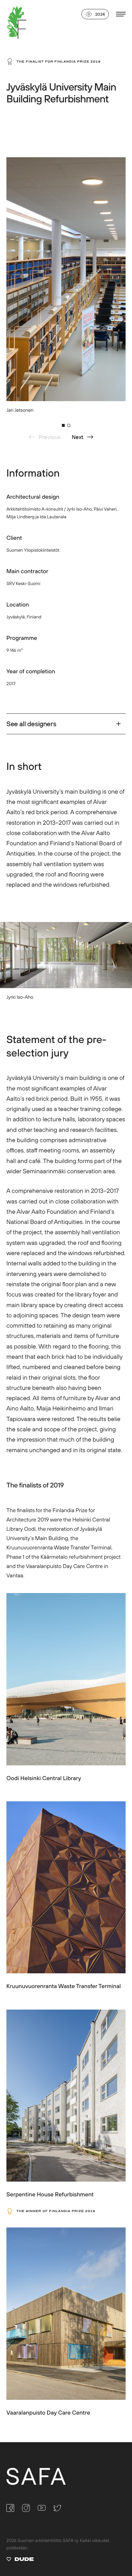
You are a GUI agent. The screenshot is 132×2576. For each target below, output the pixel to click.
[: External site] (20, 2560)
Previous (50, 437)
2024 (100, 14)
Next (78, 437)
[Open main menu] (121, 14)
